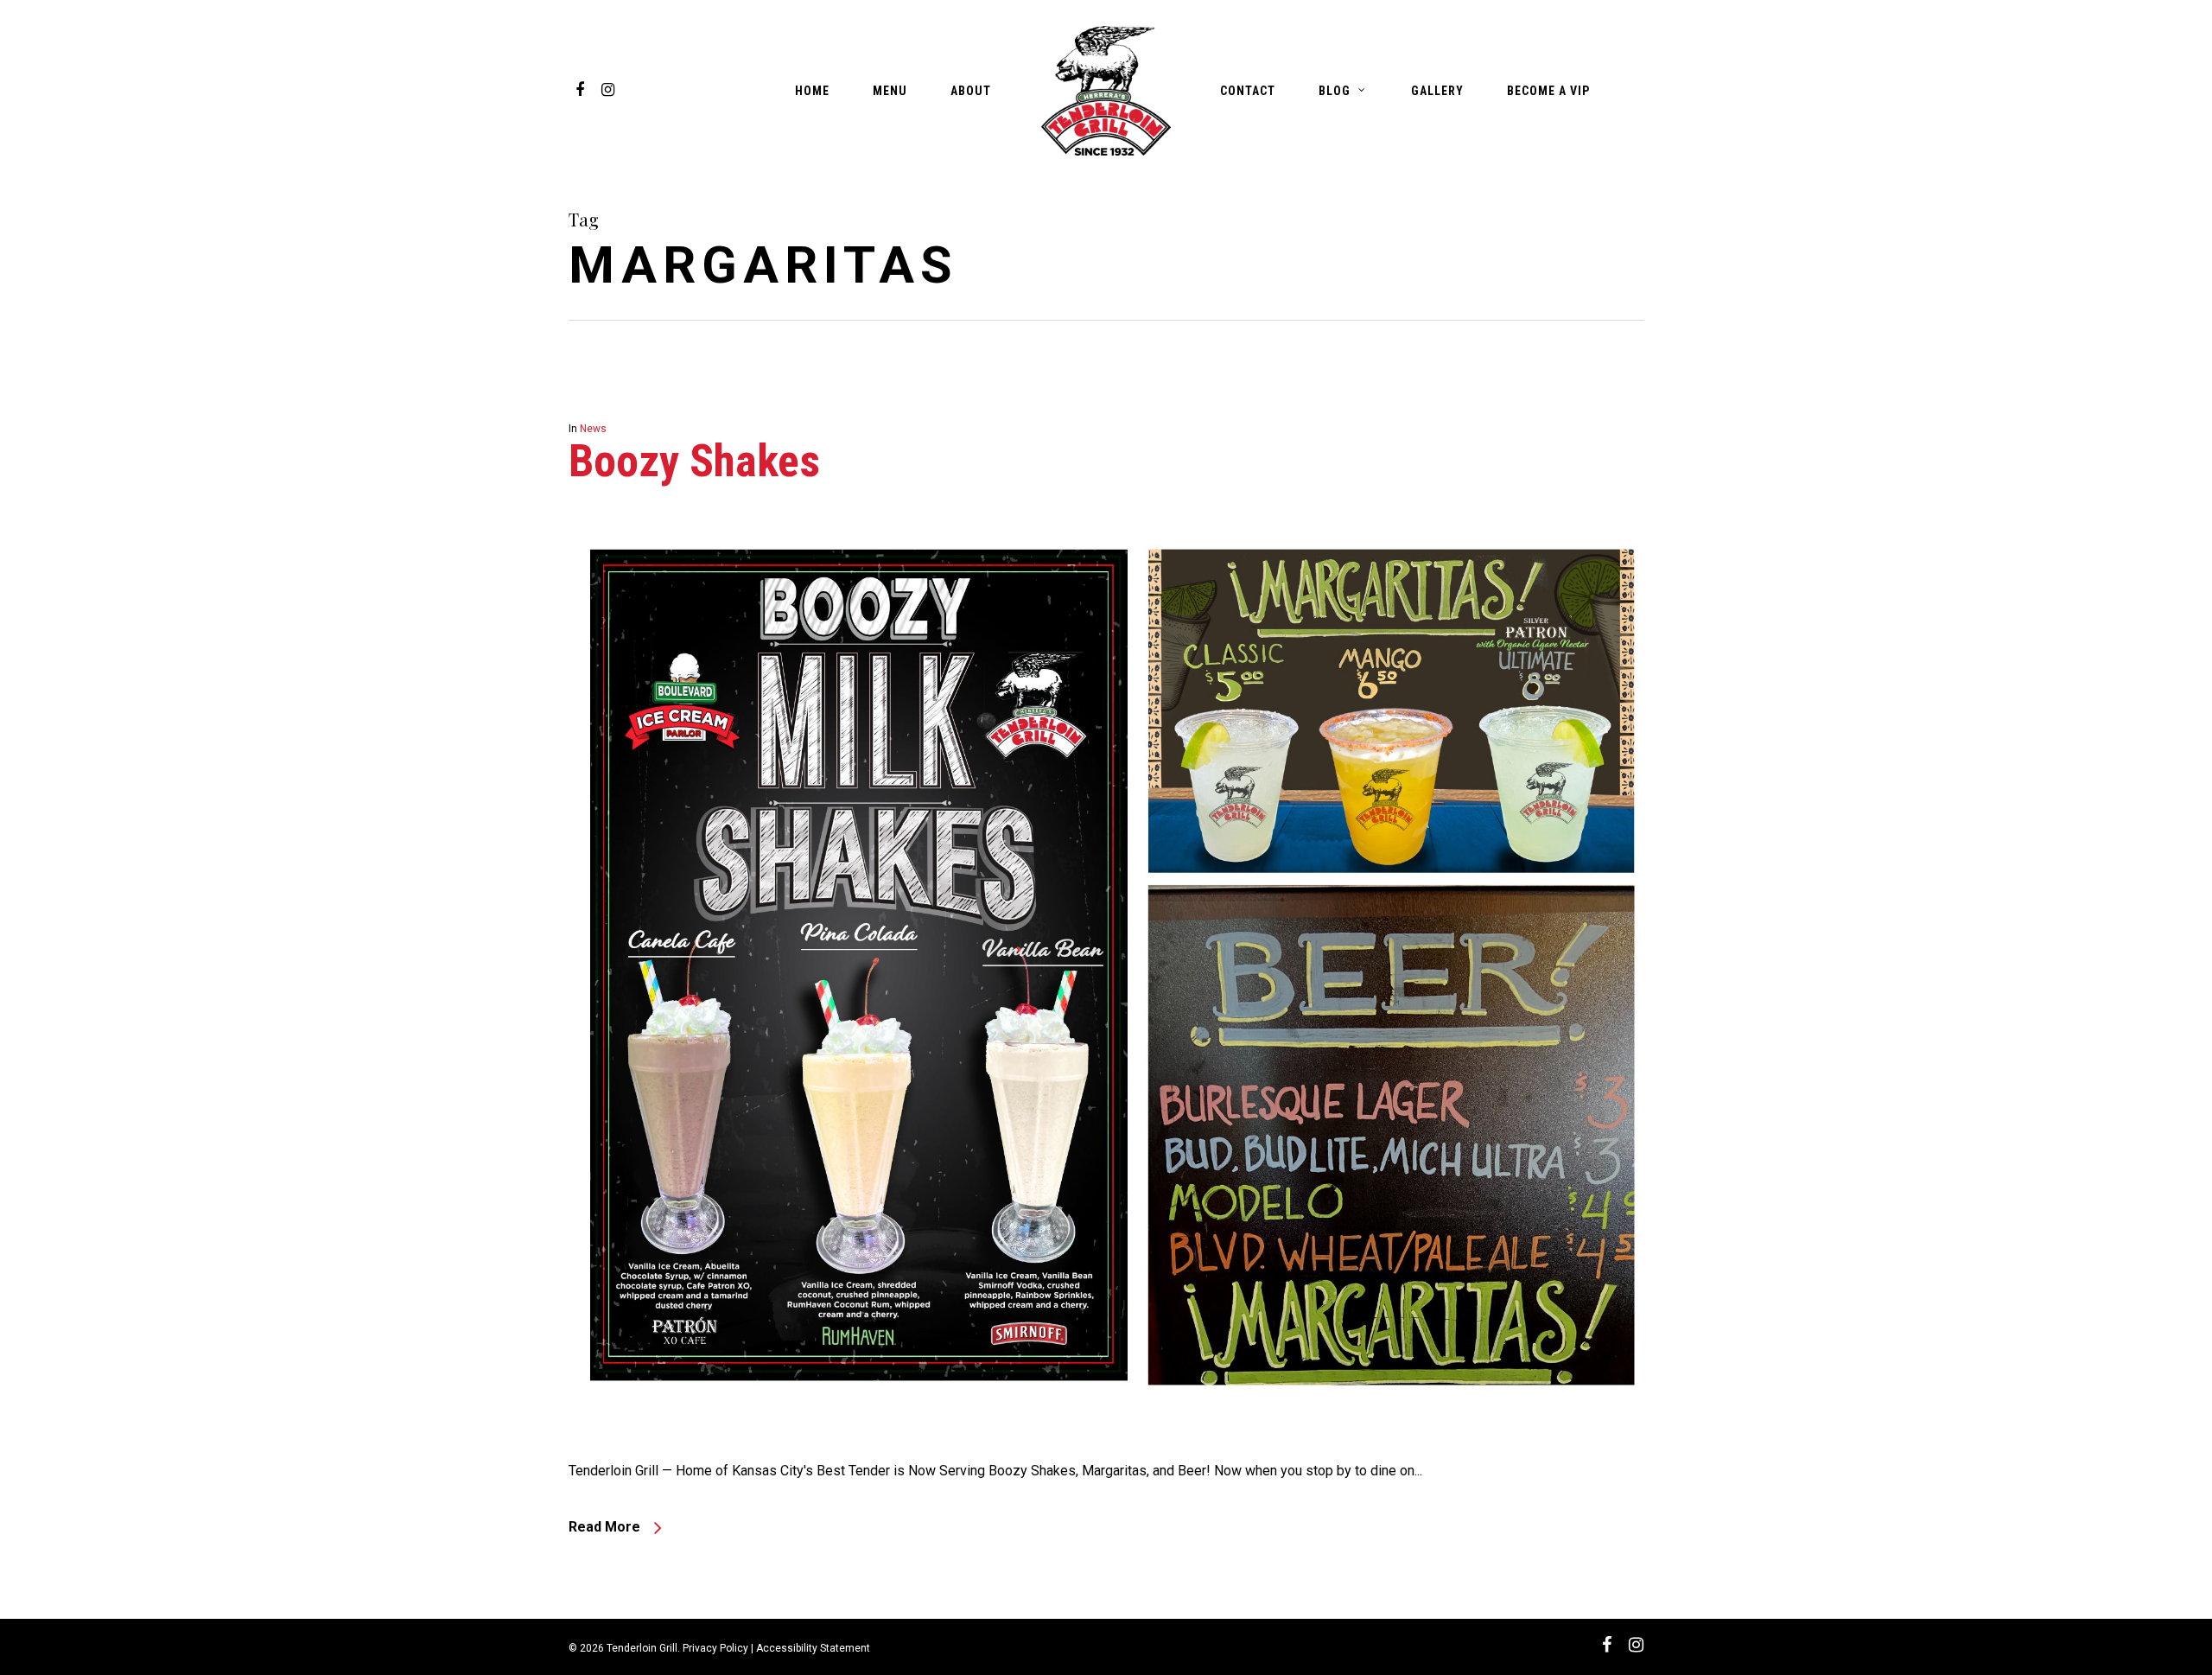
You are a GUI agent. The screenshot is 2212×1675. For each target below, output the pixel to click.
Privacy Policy (715, 1648)
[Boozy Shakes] (1106, 1445)
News (593, 429)
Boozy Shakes (694, 461)
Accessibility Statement (813, 1648)
